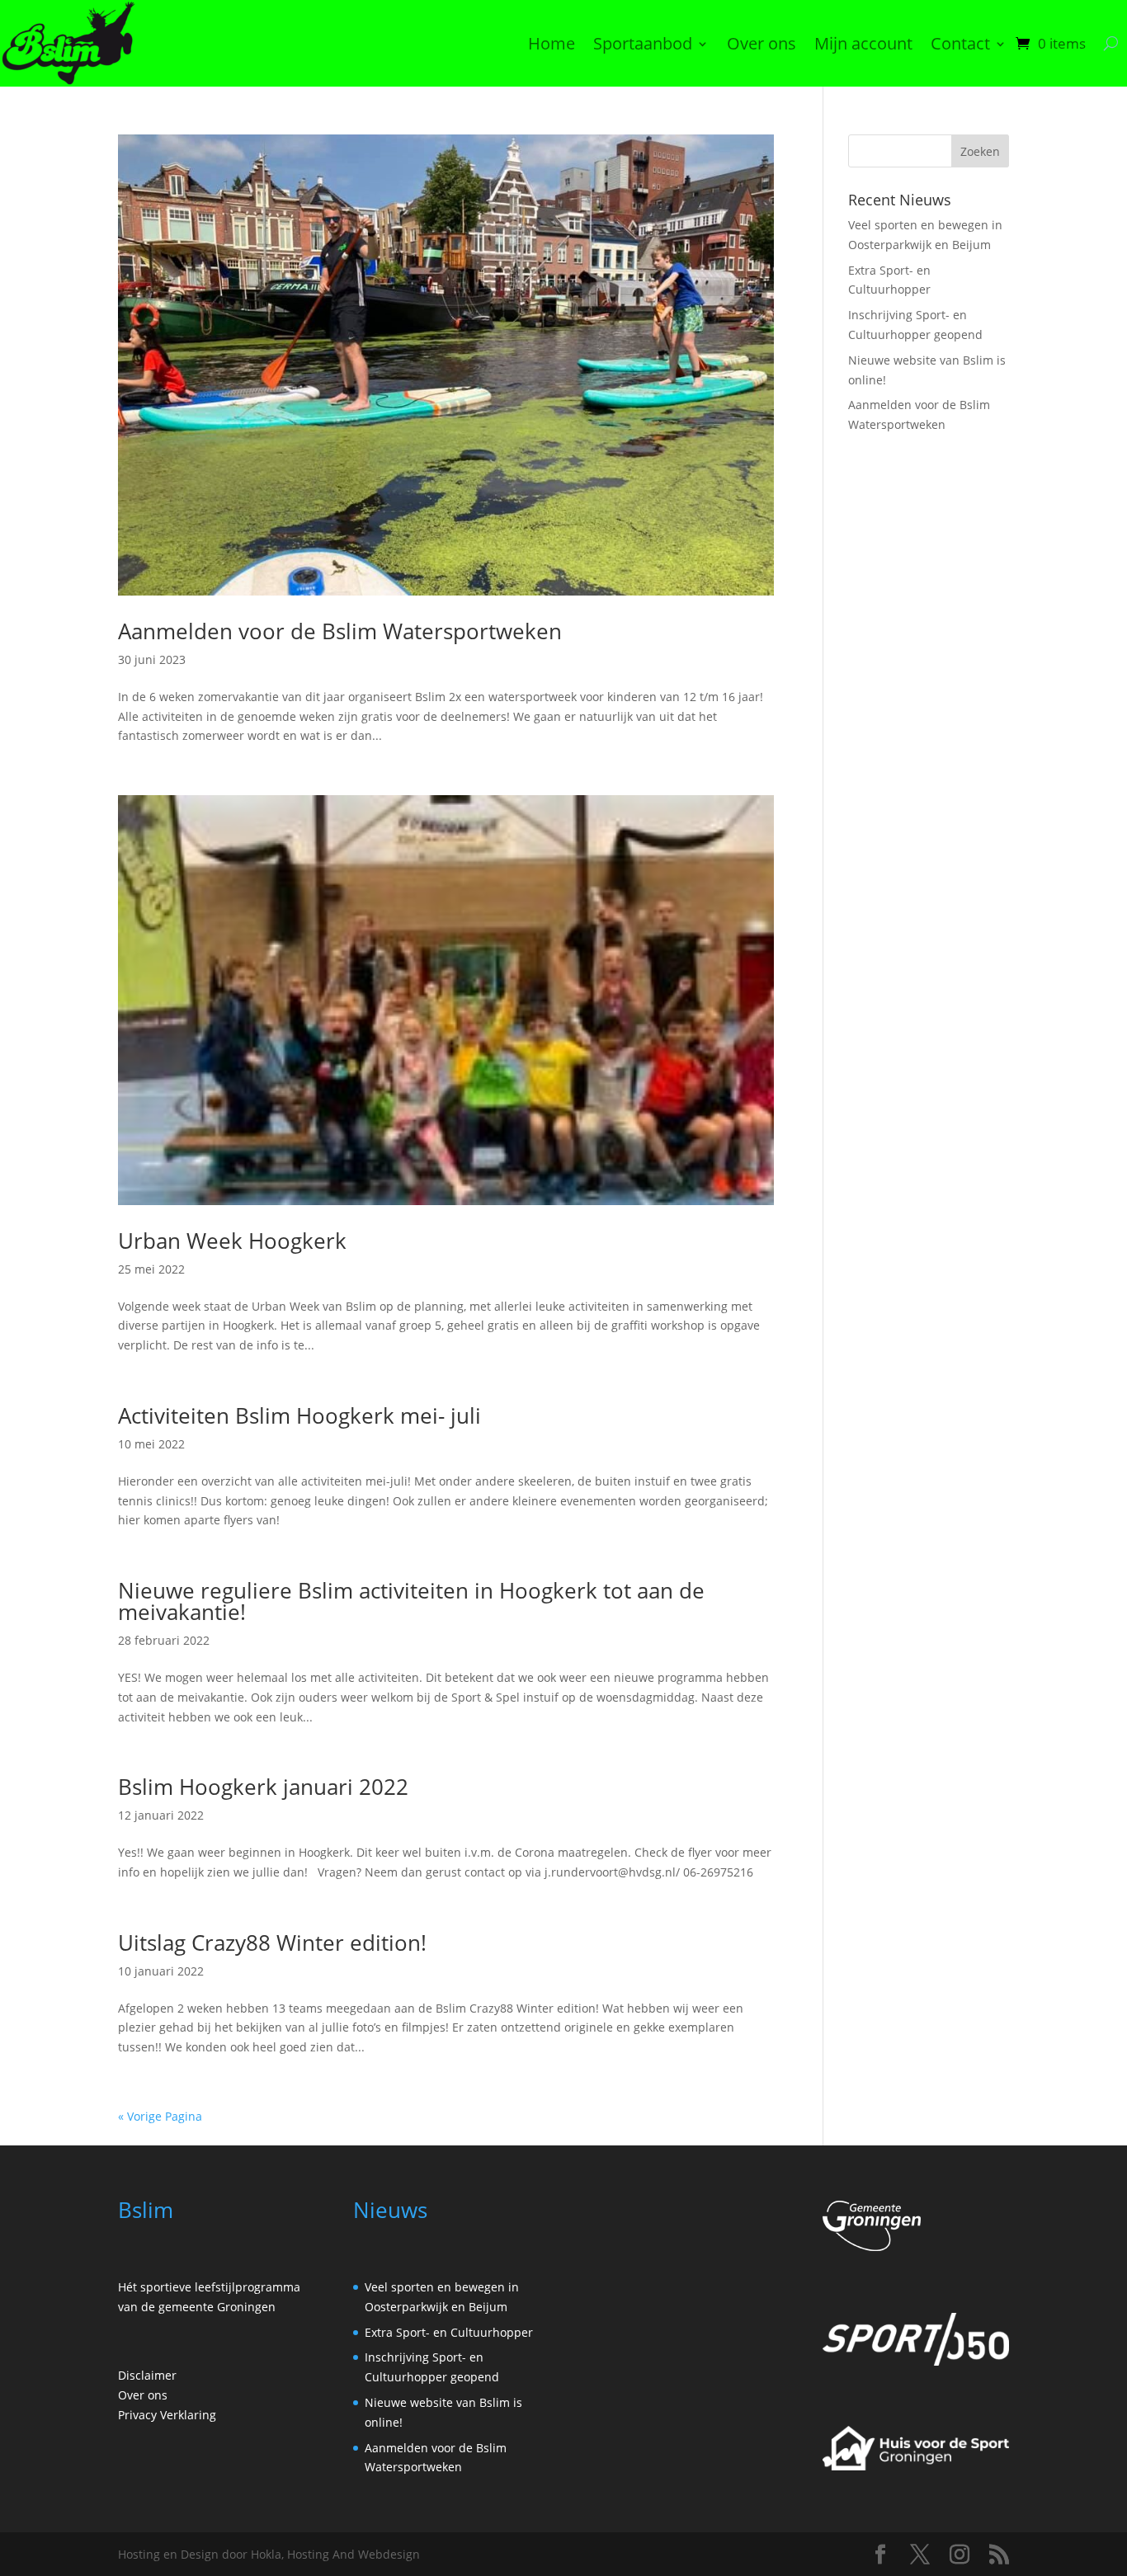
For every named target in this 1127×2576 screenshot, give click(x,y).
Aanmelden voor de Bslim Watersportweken (340, 631)
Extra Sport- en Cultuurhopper (449, 2332)
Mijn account (863, 43)
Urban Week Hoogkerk (232, 1241)
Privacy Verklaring (167, 2415)
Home (552, 43)
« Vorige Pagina (160, 2116)
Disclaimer (147, 2375)
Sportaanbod (643, 43)
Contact (960, 43)
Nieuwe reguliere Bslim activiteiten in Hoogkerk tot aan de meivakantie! (411, 1601)
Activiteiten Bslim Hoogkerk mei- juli (299, 1415)
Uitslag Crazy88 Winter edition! (272, 1943)
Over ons (762, 43)
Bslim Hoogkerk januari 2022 (263, 1787)
